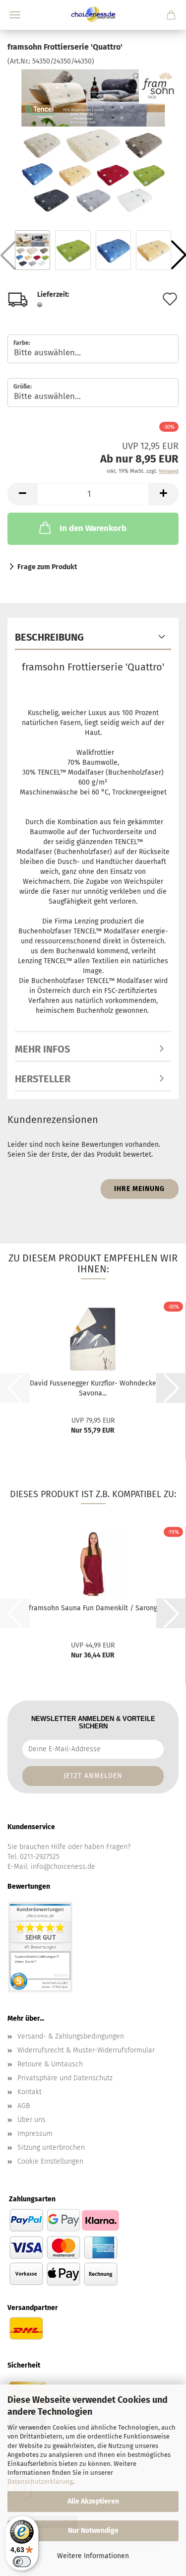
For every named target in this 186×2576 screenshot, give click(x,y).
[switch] (22, 2562)
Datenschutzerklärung (40, 2481)
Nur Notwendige (93, 2531)
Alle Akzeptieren (93, 2501)
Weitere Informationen (93, 2556)
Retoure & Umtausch (50, 2064)
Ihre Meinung (139, 1189)
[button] (22, 494)
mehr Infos (42, 1049)
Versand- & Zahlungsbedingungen (71, 2036)
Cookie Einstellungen (50, 2161)
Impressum (35, 2134)
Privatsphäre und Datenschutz (65, 2078)
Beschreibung (49, 637)
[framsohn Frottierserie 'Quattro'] (93, 141)
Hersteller (43, 1079)
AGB (24, 2106)
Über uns (31, 2120)
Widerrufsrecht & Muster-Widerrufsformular (86, 2050)
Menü (15, 15)
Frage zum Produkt (47, 567)
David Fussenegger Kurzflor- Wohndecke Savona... (93, 1388)
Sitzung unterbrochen (51, 2147)
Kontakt (30, 2092)
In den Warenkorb (93, 528)
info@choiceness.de (63, 1867)
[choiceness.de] (93, 15)
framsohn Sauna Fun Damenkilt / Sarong (93, 1608)
